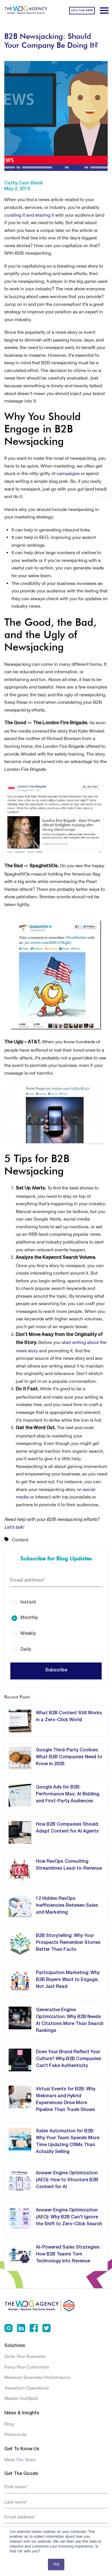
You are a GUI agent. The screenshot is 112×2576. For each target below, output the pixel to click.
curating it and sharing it (29, 215)
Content (20, 1540)
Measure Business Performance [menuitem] (37, 2377)
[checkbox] (56, 1622)
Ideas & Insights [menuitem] (22, 2413)
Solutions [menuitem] (15, 2346)
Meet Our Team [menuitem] (20, 2459)
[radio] (56, 1598)
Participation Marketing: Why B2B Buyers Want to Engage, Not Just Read (68, 1980)
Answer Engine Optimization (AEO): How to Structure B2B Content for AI (67, 2180)
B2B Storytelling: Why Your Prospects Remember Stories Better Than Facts (68, 1943)
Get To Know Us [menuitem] (22, 2449)
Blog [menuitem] (9, 2424)
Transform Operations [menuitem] (27, 2388)
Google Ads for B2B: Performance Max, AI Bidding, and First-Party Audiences (68, 1794)
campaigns (68, 473)
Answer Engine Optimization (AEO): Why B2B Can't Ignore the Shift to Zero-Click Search (69, 2217)
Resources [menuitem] (15, 2434)
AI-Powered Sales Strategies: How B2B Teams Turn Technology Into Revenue (68, 2254)
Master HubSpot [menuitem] (21, 2398)
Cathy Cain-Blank (24, 183)
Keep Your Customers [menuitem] (27, 2367)
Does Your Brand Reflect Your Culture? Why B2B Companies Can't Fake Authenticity (68, 2059)
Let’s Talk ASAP (82, 11)
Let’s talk (13, 1527)
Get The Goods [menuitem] (21, 2474)
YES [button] (56, 2564)
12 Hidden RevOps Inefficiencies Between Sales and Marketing (67, 1906)
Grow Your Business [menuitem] (25, 2356)
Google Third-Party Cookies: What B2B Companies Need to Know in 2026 (69, 1757)
